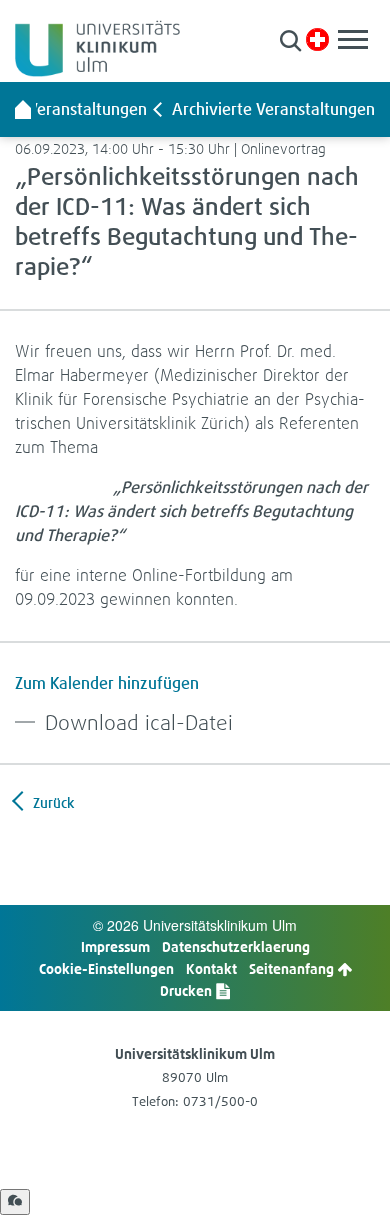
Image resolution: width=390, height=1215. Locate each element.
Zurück (52, 802)
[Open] (15, 1202)
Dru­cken (187, 990)
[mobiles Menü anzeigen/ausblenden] (353, 39)
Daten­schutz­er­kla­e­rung (236, 946)
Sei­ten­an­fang (293, 968)
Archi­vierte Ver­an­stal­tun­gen (273, 109)
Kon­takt (211, 968)
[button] (290, 40)
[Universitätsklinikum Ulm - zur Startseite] (23, 109)
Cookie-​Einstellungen (106, 968)
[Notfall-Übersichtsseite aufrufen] (317, 39)
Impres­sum (115, 946)
